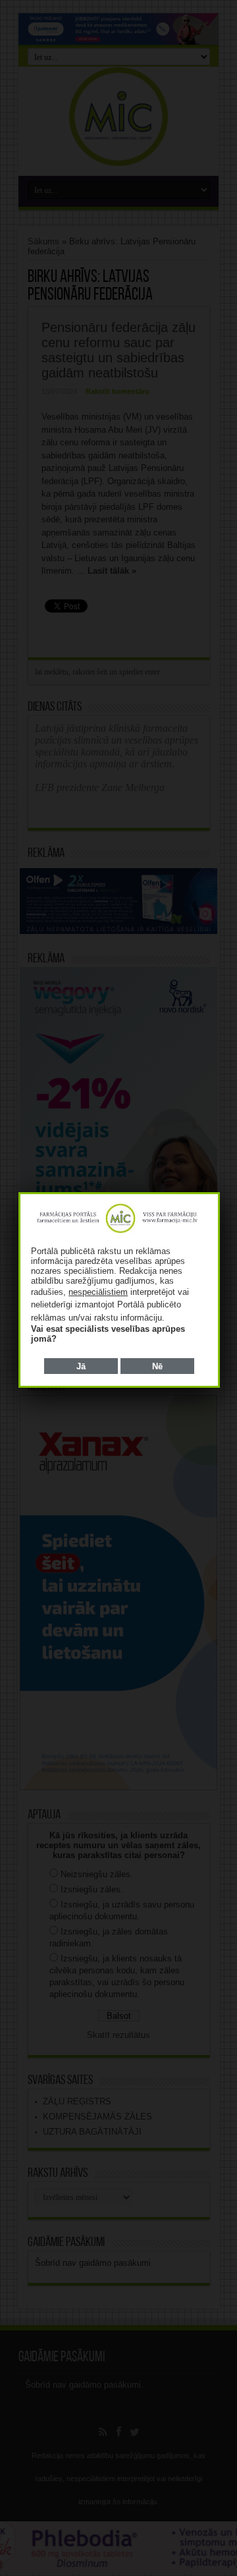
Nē (157, 1366)
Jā (81, 1366)
